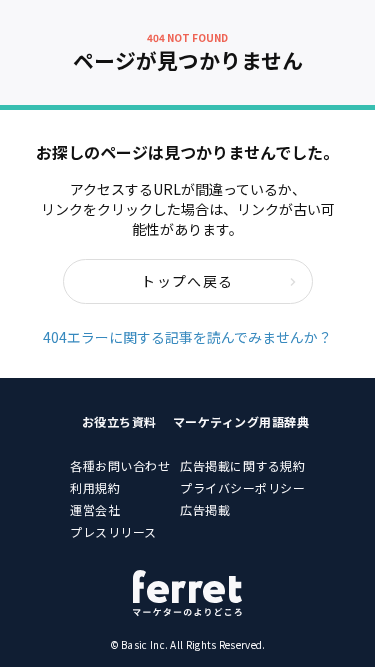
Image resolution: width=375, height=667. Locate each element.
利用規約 (95, 487)
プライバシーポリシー (242, 487)
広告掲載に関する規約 (242, 465)
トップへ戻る (187, 281)
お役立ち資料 (119, 421)
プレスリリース (113, 531)
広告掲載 (205, 509)
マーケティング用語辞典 (241, 421)
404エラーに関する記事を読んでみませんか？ (187, 337)
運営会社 (95, 509)
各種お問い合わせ (120, 465)
